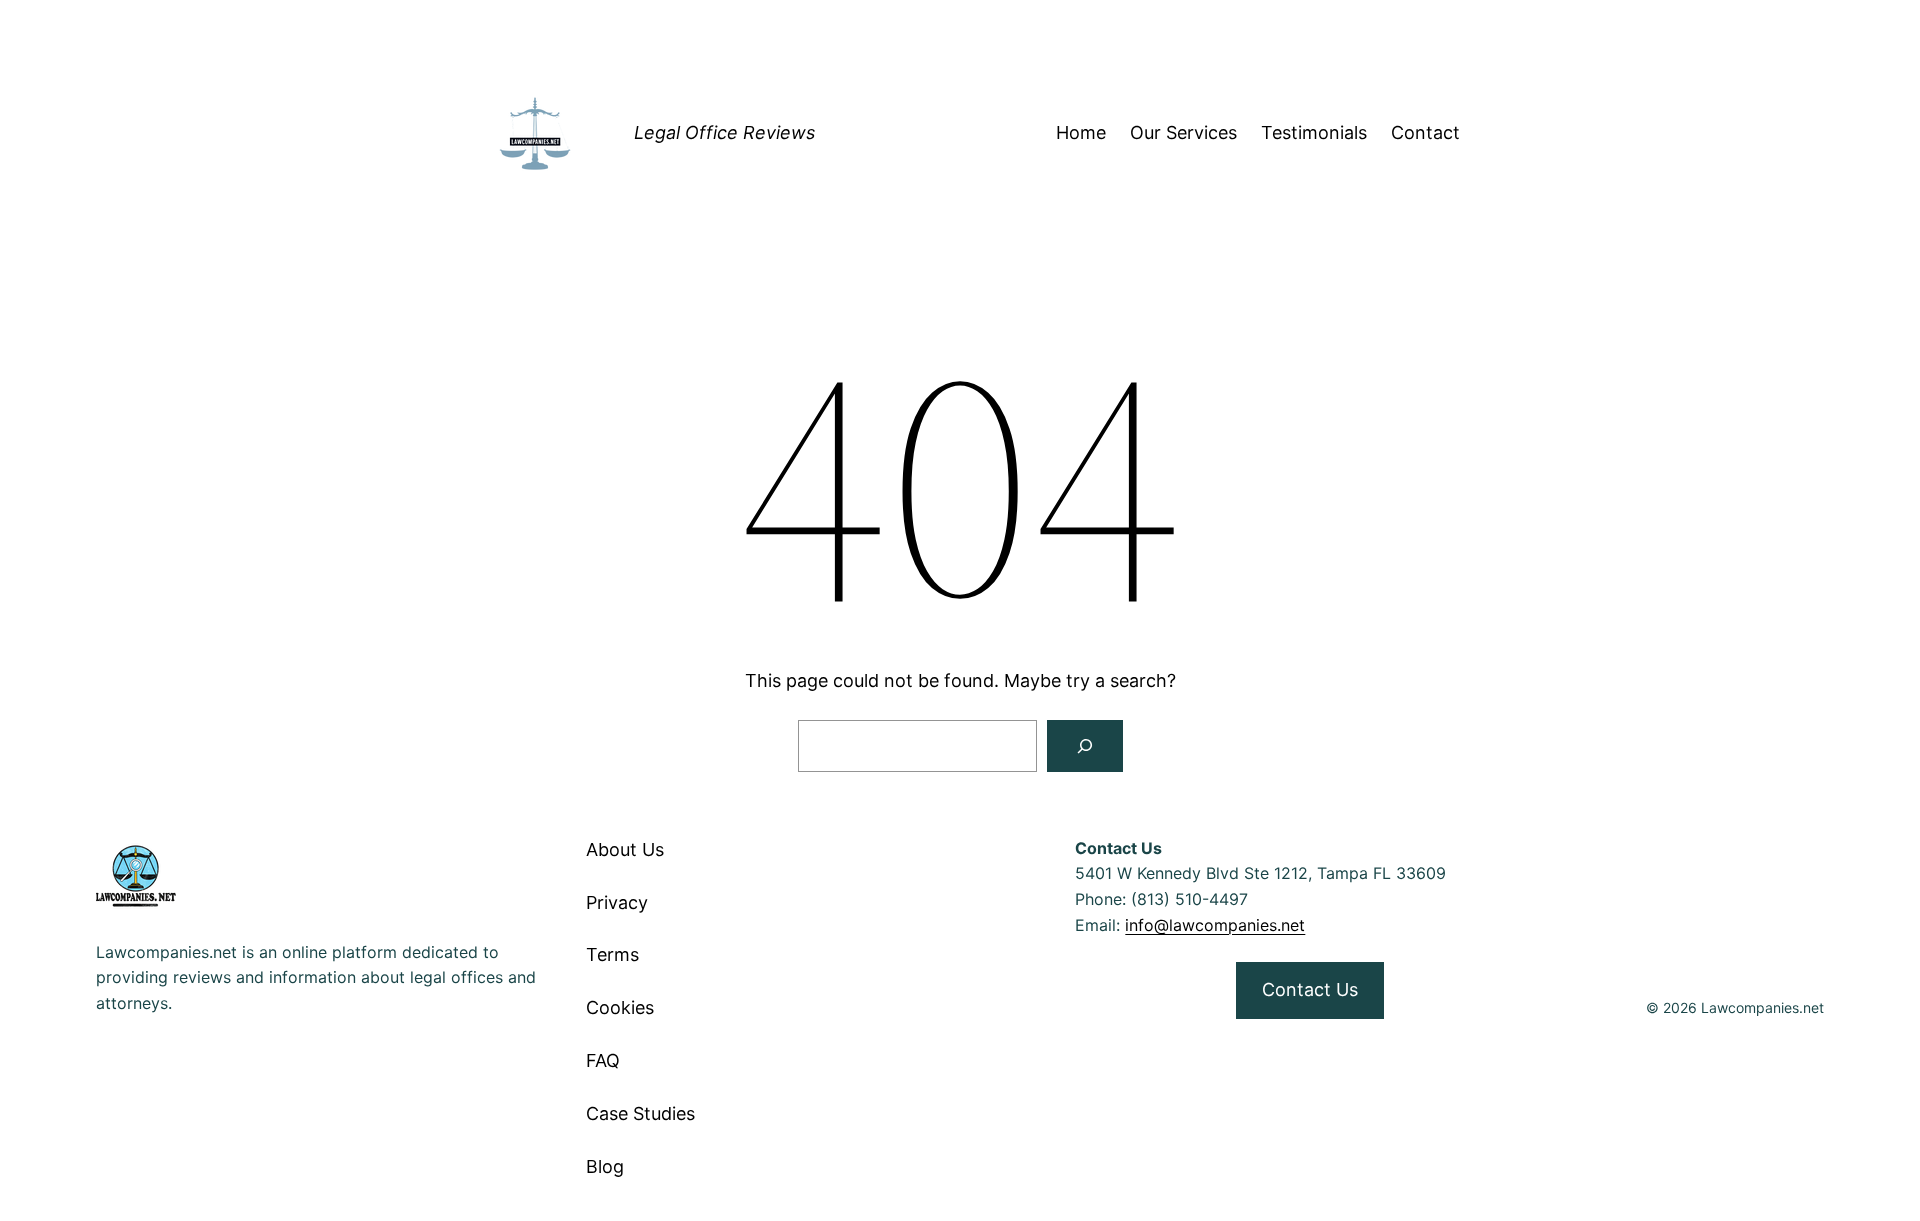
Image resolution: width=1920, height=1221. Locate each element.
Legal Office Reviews (724, 132)
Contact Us (1310, 989)
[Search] (1085, 746)
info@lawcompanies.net (1215, 925)
